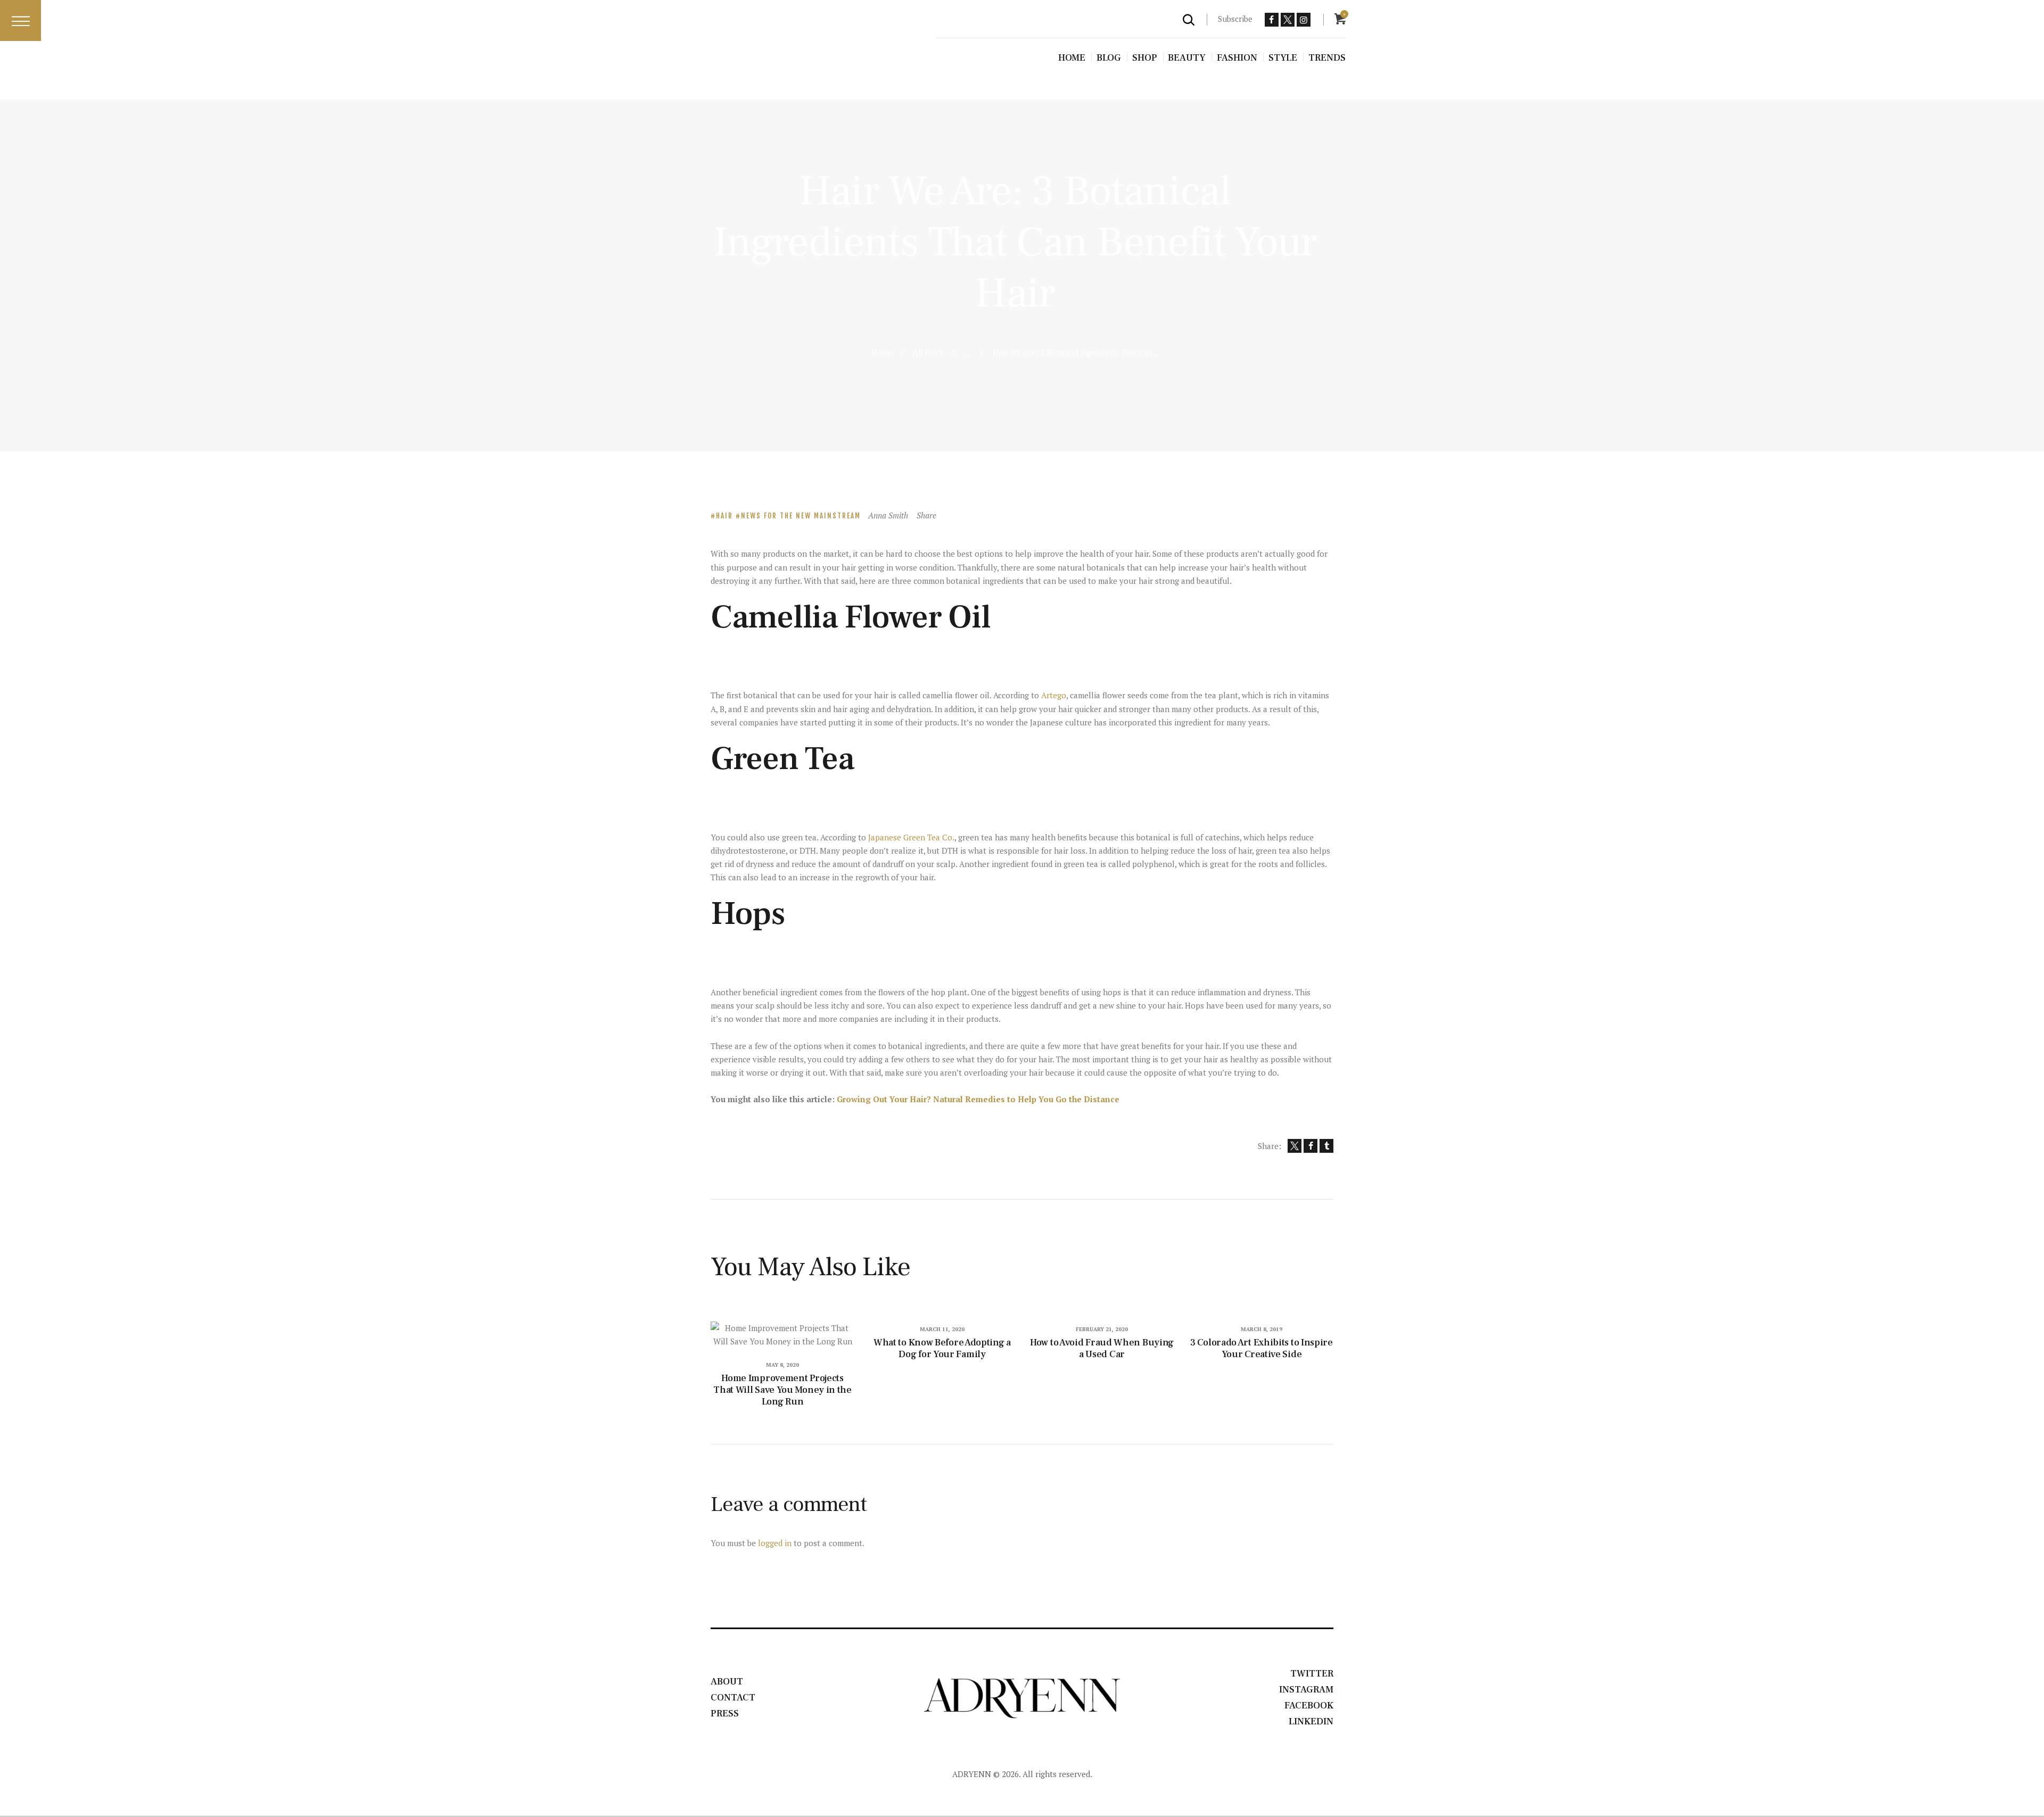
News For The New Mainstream (801, 516)
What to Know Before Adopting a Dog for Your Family (942, 1349)
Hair (724, 516)
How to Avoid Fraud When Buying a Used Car (1102, 1349)
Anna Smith (889, 515)
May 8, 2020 (782, 1365)
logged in (775, 1543)
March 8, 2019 (1262, 1329)
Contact (733, 1698)
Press (725, 1713)
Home (881, 352)
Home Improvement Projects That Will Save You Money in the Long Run (782, 1390)
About (727, 1682)
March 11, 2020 (942, 1329)
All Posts (928, 352)
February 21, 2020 (1102, 1329)
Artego (1054, 695)
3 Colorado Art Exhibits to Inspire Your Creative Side (1262, 1349)
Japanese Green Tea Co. (911, 837)
